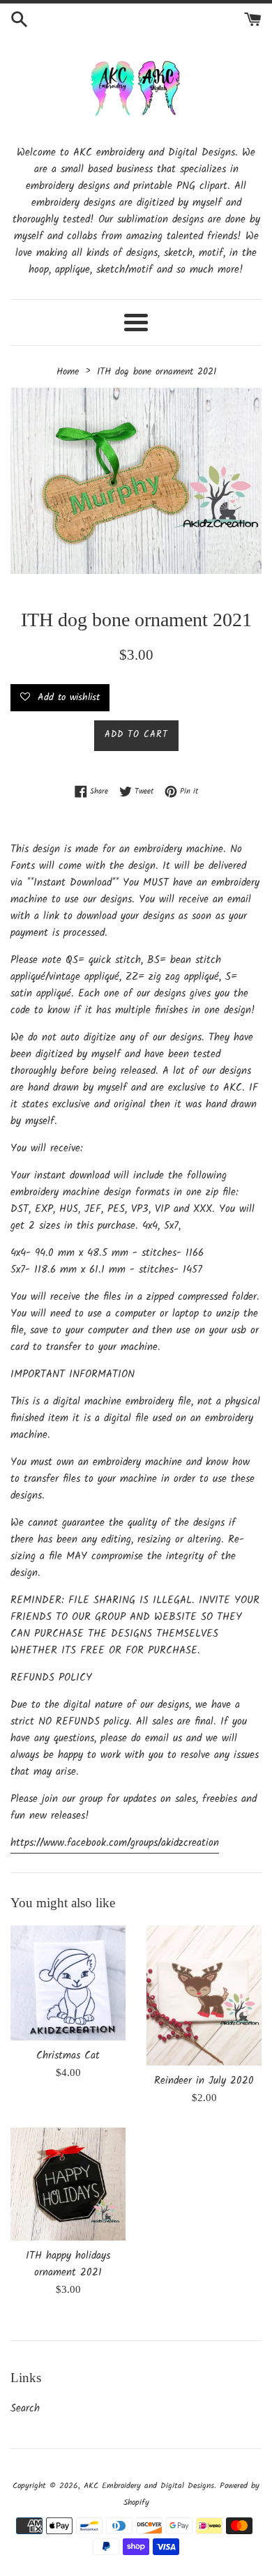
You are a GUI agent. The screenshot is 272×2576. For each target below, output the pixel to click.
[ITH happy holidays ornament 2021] (68, 2184)
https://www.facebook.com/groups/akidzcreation (115, 1843)
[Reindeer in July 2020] (204, 1995)
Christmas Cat (68, 2056)
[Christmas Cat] (68, 1983)
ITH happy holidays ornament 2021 (68, 2264)
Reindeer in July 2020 (204, 2081)
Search (25, 2409)
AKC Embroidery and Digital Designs (149, 2486)
